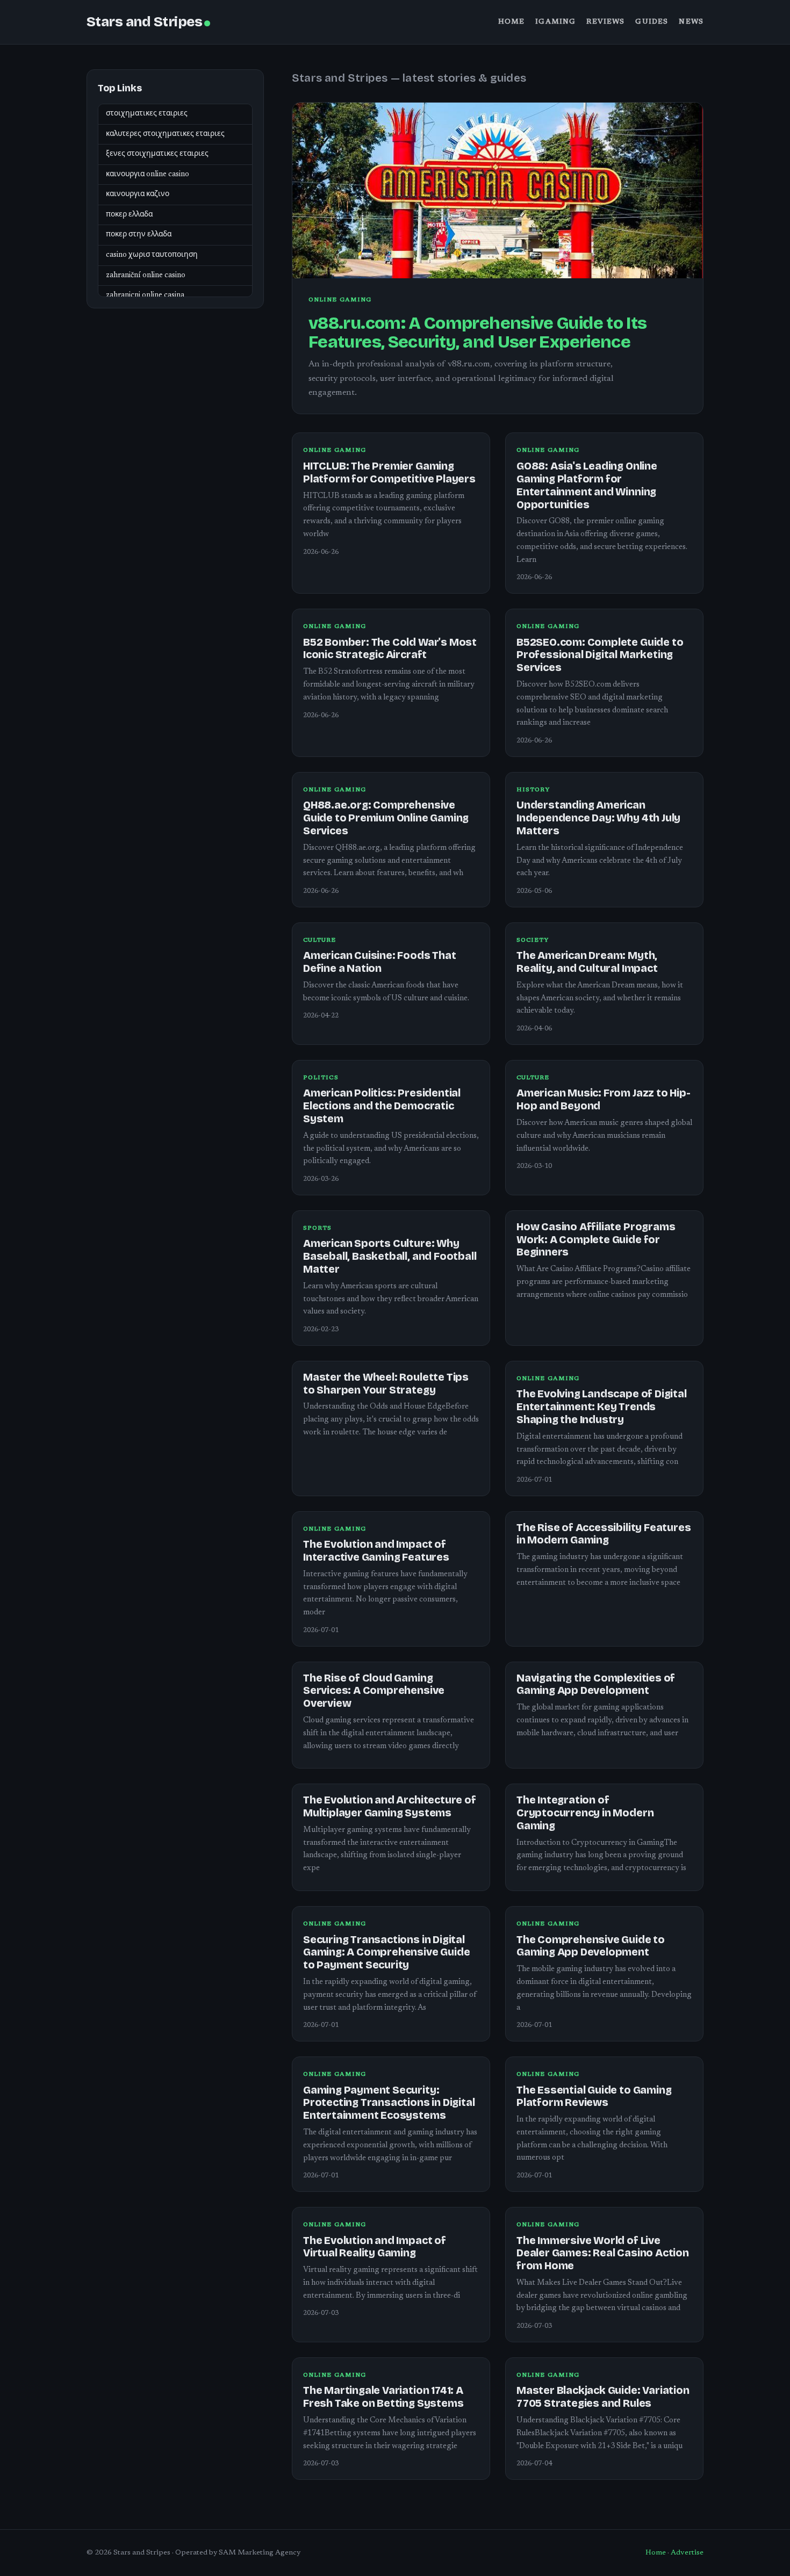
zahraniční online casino (146, 276)
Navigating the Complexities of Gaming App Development (596, 1684)
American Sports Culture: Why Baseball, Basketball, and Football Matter (390, 1256)
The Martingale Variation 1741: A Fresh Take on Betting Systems (383, 2397)
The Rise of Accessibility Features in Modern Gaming (604, 1534)
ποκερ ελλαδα (129, 215)
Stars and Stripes (144, 22)
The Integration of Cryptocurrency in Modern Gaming (585, 1813)
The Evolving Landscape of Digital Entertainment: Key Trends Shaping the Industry (602, 1407)
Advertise (687, 2553)
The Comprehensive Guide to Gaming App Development (591, 1946)
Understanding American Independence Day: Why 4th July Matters (598, 818)
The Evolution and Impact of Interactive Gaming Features (376, 1551)
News (691, 22)
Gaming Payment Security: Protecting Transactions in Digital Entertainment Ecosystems (389, 2103)
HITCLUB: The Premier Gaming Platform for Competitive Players (389, 472)
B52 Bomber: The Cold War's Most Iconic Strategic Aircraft (390, 649)
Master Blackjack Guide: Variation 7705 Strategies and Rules (603, 2397)
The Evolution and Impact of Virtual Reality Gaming (375, 2247)
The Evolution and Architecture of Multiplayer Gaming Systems (390, 1806)
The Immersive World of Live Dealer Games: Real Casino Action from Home (603, 2253)
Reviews (605, 22)
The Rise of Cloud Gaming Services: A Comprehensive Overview (374, 1691)
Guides (652, 22)
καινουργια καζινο (138, 195)
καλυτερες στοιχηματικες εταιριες (165, 134)
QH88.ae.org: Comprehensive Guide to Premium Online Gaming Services (386, 818)
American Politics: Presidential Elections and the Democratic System (382, 1106)
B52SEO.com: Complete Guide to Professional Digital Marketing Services (600, 655)
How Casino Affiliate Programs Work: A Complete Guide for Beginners (596, 1240)
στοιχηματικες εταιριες (147, 114)
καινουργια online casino (148, 175)
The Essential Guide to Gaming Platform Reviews (594, 2097)
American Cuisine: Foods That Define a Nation (380, 962)
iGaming (555, 22)
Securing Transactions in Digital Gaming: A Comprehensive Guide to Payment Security (386, 1953)
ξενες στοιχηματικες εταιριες (157, 154)
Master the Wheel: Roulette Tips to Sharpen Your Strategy (386, 1384)
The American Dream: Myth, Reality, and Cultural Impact (587, 962)
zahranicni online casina (145, 295)
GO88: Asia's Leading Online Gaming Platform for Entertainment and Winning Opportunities (587, 485)
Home (512, 22)
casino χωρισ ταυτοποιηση (152, 255)
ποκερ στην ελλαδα (139, 235)
